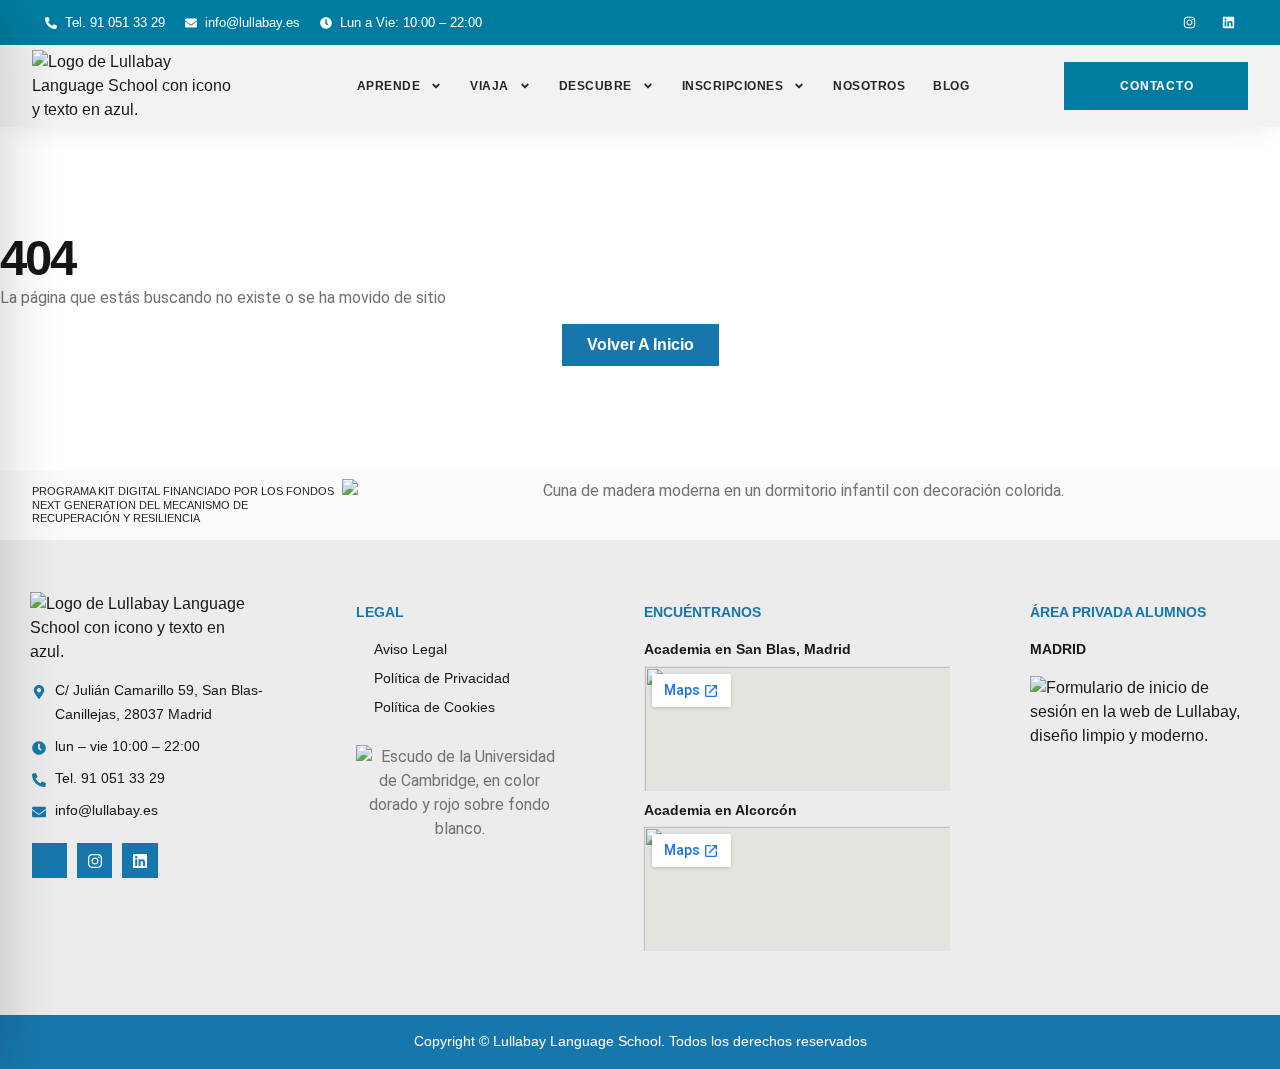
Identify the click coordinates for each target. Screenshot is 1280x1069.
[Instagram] (1189, 22)
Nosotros (869, 86)
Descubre (595, 86)
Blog (951, 86)
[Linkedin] (1228, 22)
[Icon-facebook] (1150, 22)
